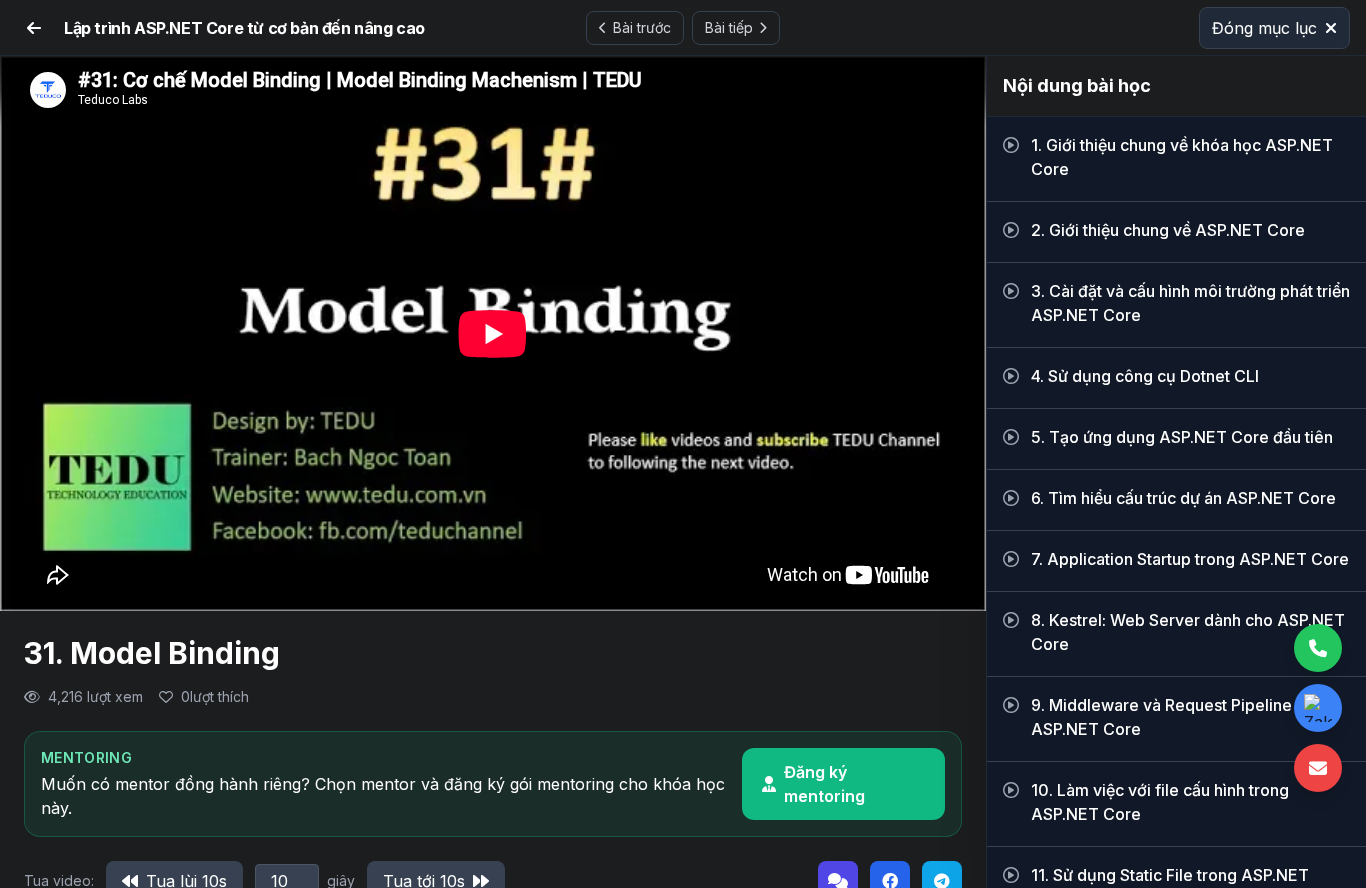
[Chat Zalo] (1318, 708)
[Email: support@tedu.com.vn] (1318, 768)
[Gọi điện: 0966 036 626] (1318, 648)
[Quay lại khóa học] (34, 28)
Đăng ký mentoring (824, 784)
